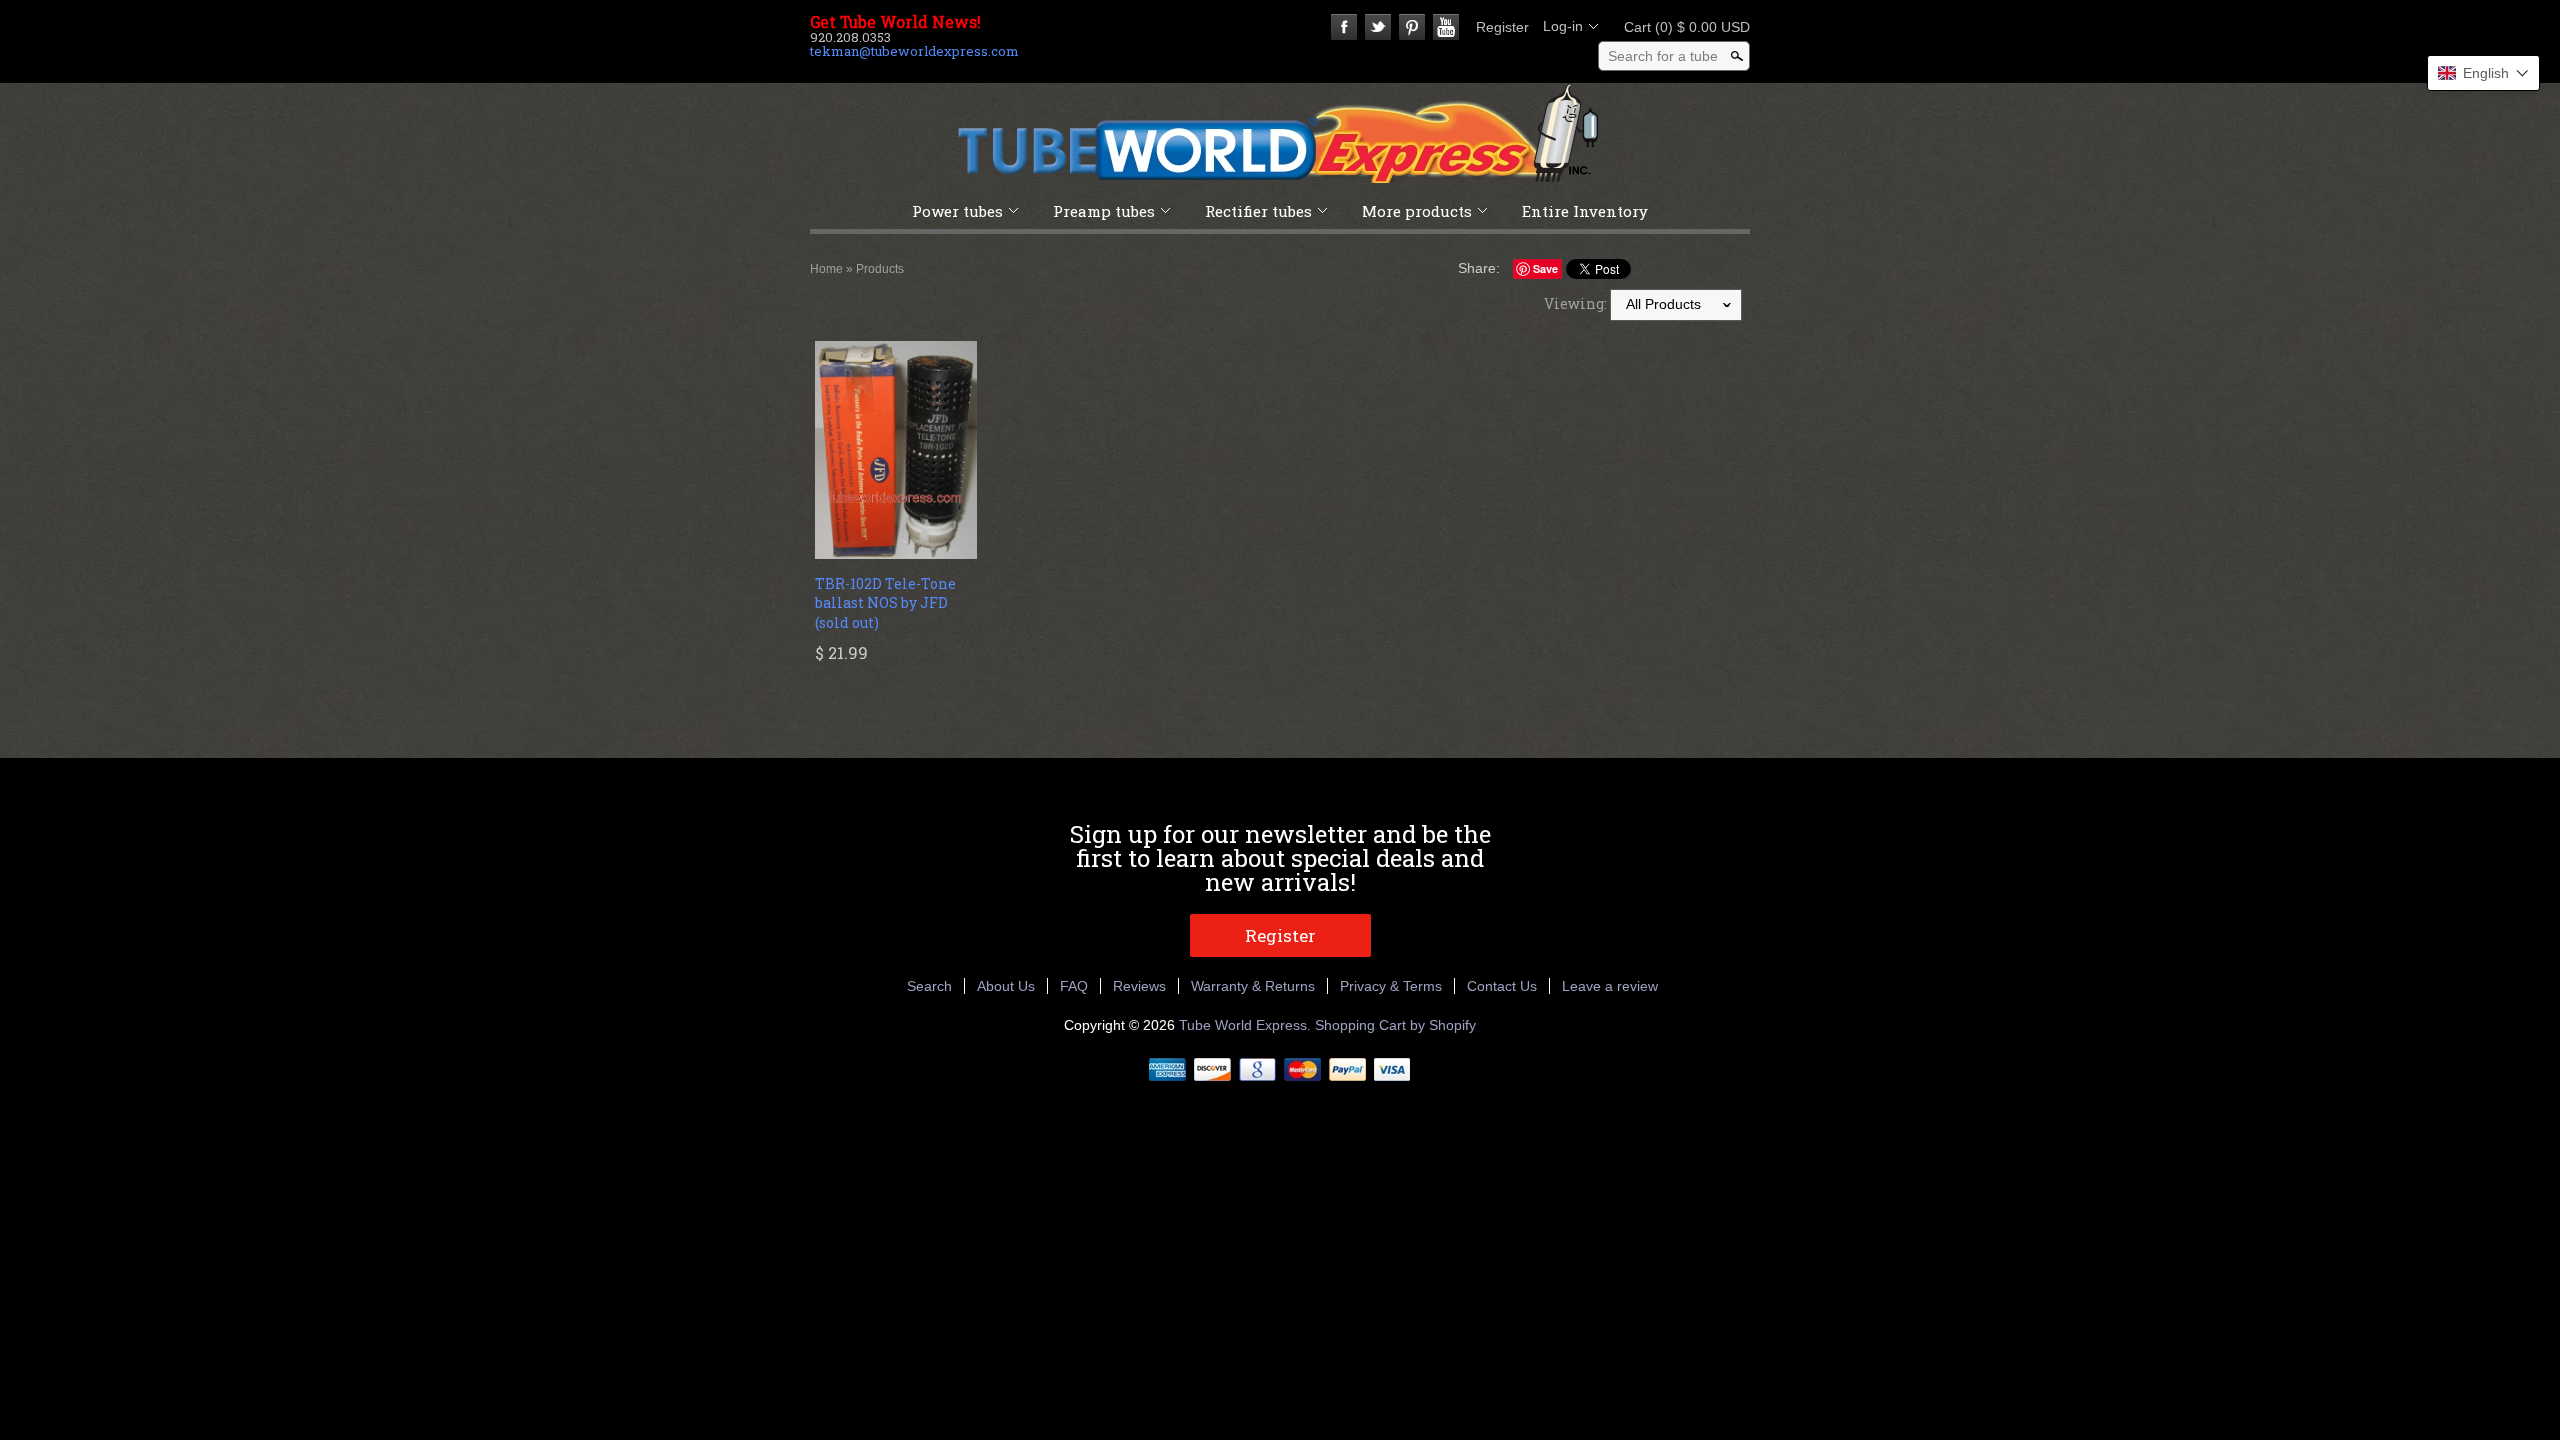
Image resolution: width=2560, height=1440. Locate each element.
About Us (1006, 986)
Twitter (1378, 27)
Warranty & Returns (1253, 986)
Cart (1681, 27)
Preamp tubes (1104, 211)
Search (929, 986)
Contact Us (1502, 986)
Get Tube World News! (895, 22)
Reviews (1139, 986)
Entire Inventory (1585, 211)
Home (826, 269)
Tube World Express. (1247, 1025)
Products (880, 269)
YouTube (1446, 27)
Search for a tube (1663, 56)
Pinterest (1412, 27)
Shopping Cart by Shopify (1395, 1025)
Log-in (1563, 26)
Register (1502, 27)
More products (1417, 211)
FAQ (1074, 986)
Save (1545, 268)
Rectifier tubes (1258, 211)
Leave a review (1610, 986)
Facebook (1344, 27)
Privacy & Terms (1391, 986)
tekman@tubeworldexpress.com (914, 51)
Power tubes (957, 211)
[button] (2483, 73)
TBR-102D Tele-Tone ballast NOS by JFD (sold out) (885, 603)
